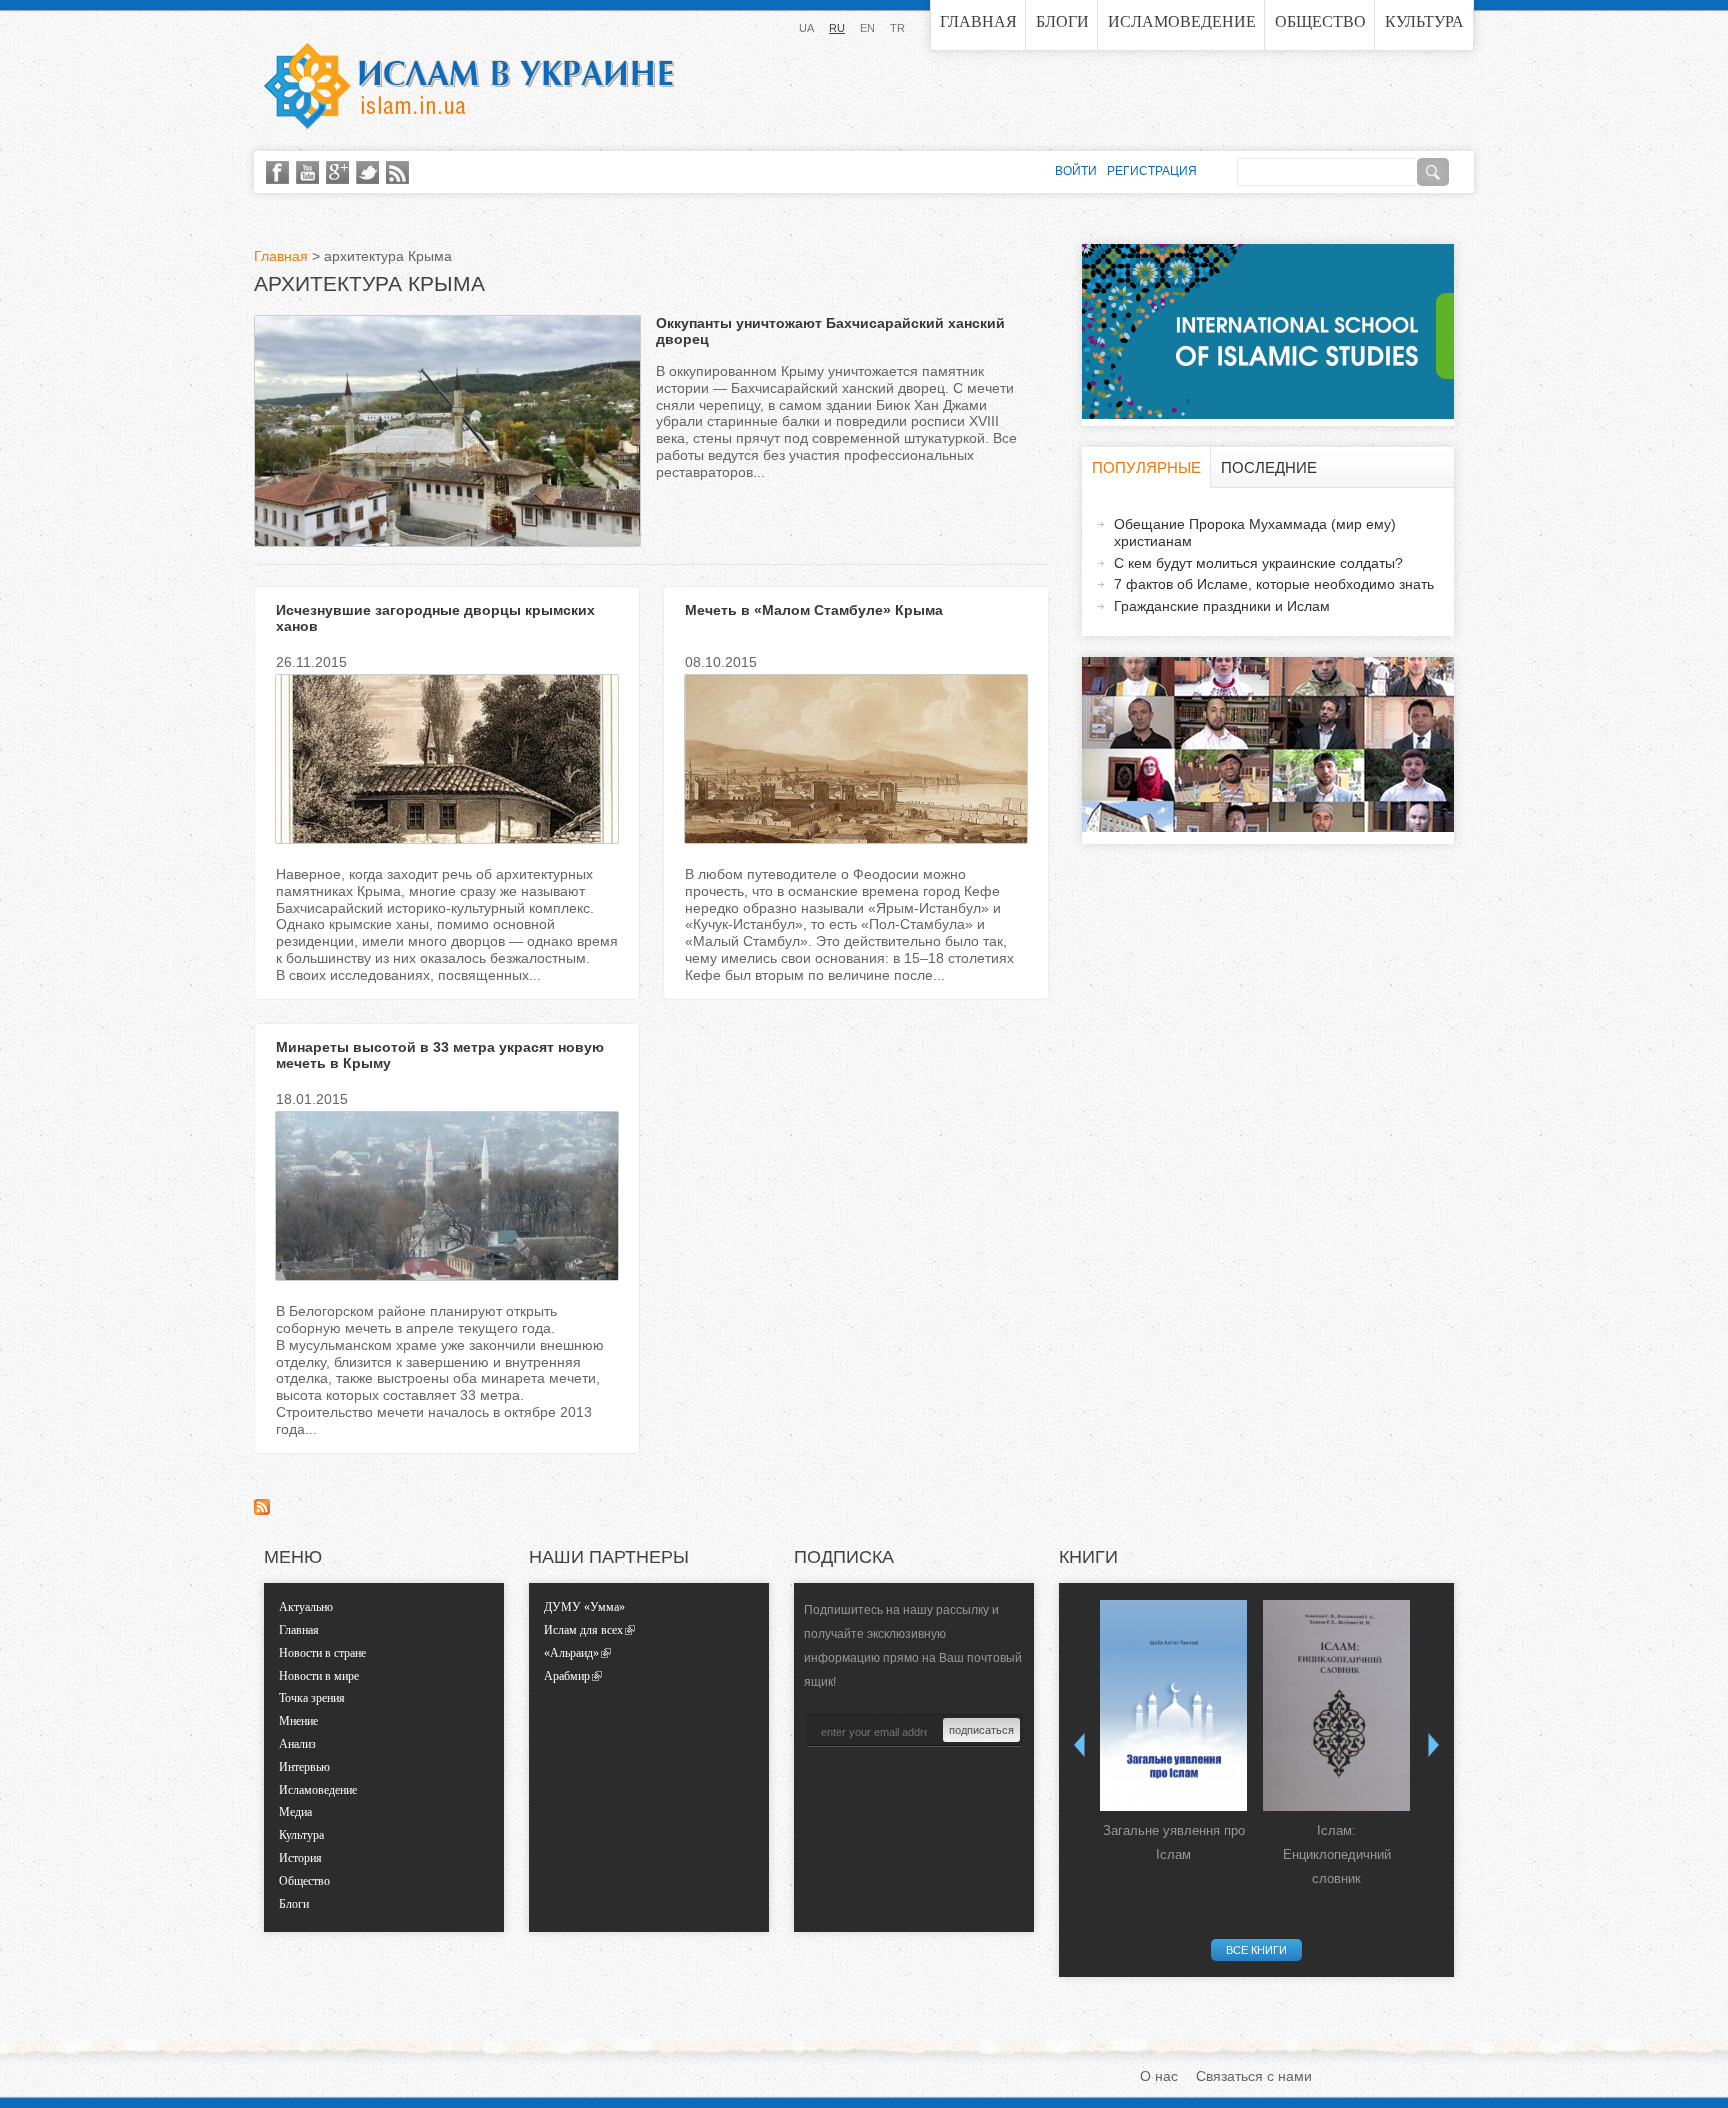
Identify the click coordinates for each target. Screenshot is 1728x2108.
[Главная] (469, 86)
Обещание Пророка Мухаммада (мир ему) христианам (1255, 532)
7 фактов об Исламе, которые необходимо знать (1274, 584)
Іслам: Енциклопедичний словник (1337, 1854)
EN (867, 28)
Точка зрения (312, 1698)
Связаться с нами (1254, 2076)
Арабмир (567, 1676)
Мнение (298, 1721)
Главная (978, 21)
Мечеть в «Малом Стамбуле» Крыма (814, 610)
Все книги (1256, 1950)
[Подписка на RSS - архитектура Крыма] (262, 1510)
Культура (1424, 21)
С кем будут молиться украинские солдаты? (1258, 563)
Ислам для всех (583, 1630)
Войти (1076, 171)
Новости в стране (322, 1653)
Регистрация (1152, 171)
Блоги (1062, 21)
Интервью (304, 1767)
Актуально (306, 1607)
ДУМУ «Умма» (584, 1607)
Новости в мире (319, 1676)
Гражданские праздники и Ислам (1222, 606)
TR (897, 28)
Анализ (297, 1744)
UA (806, 28)
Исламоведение (1182, 21)
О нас (1159, 2076)
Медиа (295, 1812)
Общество (1320, 21)
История (300, 1858)
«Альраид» (571, 1653)
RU (837, 28)
